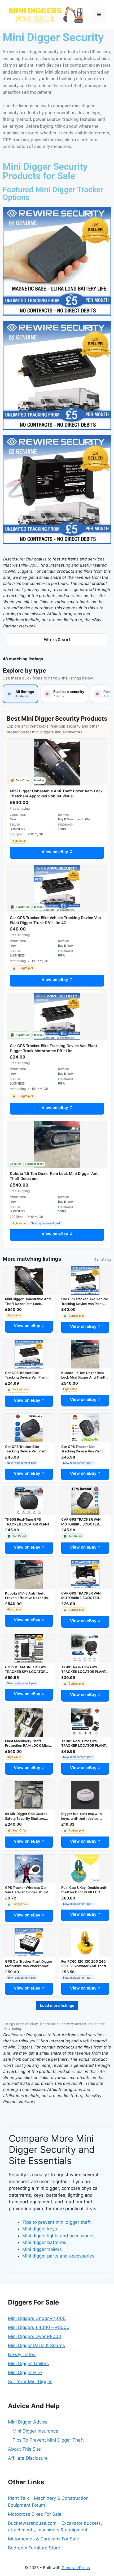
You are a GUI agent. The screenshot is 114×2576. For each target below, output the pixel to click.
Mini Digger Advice (28, 2422)
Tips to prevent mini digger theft (56, 2222)
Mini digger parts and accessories (58, 2256)
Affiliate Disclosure (28, 2458)
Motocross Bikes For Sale (35, 2514)
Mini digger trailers (42, 2249)
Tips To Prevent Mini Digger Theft (48, 2440)
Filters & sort (57, 640)
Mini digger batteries (44, 2242)
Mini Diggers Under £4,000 (37, 2318)
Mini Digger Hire (25, 2373)
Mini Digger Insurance (35, 2431)
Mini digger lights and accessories (58, 2236)
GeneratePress (76, 2568)
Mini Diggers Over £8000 (35, 2336)
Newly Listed (22, 2354)
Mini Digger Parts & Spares (36, 2345)
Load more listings (57, 2005)
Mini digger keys (40, 2229)
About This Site (24, 2449)
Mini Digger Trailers (28, 2364)
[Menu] (99, 15)
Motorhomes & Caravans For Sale (43, 2539)
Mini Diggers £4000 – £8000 (39, 2327)
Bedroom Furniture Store (34, 2548)
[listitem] (20, 694)
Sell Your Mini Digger (30, 2382)
